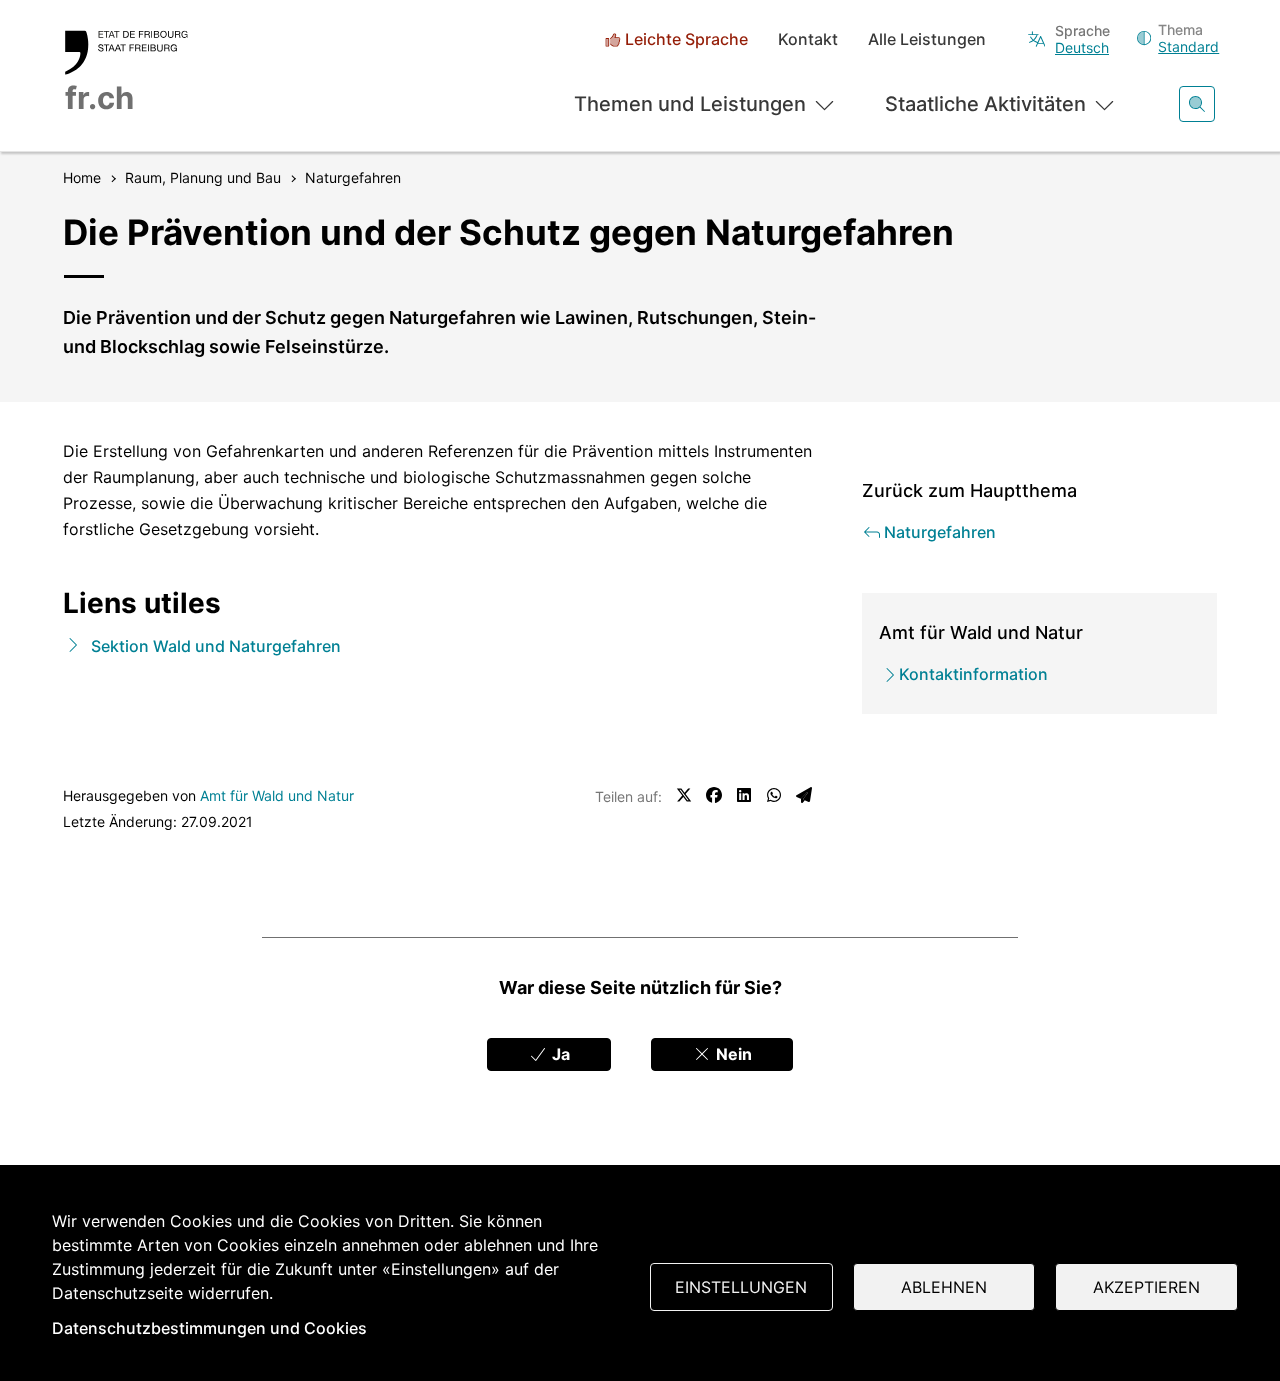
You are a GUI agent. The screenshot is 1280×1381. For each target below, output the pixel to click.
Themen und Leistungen (690, 104)
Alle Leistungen (927, 39)
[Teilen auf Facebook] (714, 795)
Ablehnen (944, 1287)
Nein (732, 1054)
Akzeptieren (1146, 1287)
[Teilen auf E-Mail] (804, 795)
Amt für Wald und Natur (277, 795)
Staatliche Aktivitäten (985, 104)
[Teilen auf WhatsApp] (774, 795)
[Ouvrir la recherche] (1197, 104)
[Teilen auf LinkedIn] (744, 795)
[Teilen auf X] (684, 795)
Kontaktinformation (973, 674)
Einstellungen (741, 1287)
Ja (559, 1054)
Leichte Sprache (686, 39)
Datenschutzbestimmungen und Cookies (209, 1328)
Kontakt (808, 39)
